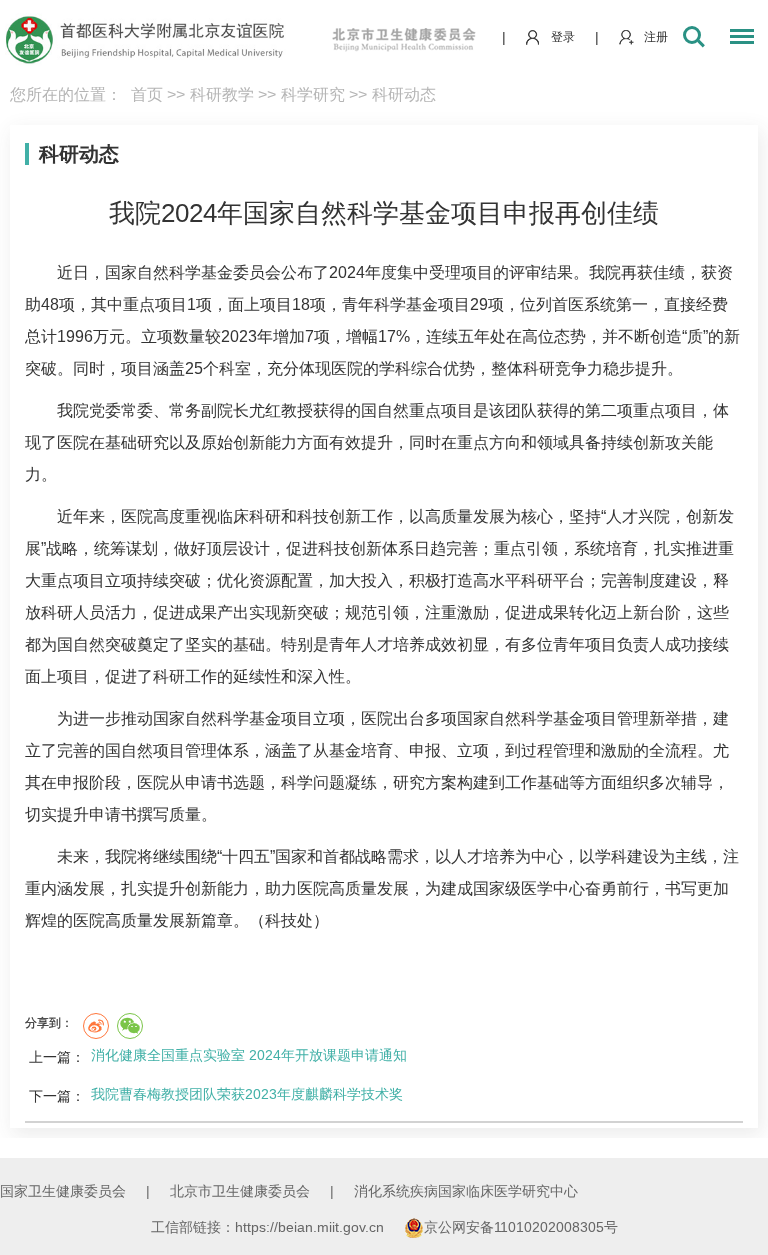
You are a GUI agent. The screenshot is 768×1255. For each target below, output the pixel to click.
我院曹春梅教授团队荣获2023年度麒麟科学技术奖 (247, 1094)
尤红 (265, 410)
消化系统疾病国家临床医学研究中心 (466, 1191)
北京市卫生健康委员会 (240, 1191)
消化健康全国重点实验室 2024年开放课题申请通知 (249, 1055)
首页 (147, 94)
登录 (563, 37)
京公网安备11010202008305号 (521, 1227)
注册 (656, 37)
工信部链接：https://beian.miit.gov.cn (269, 1227)
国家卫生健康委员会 (63, 1191)
